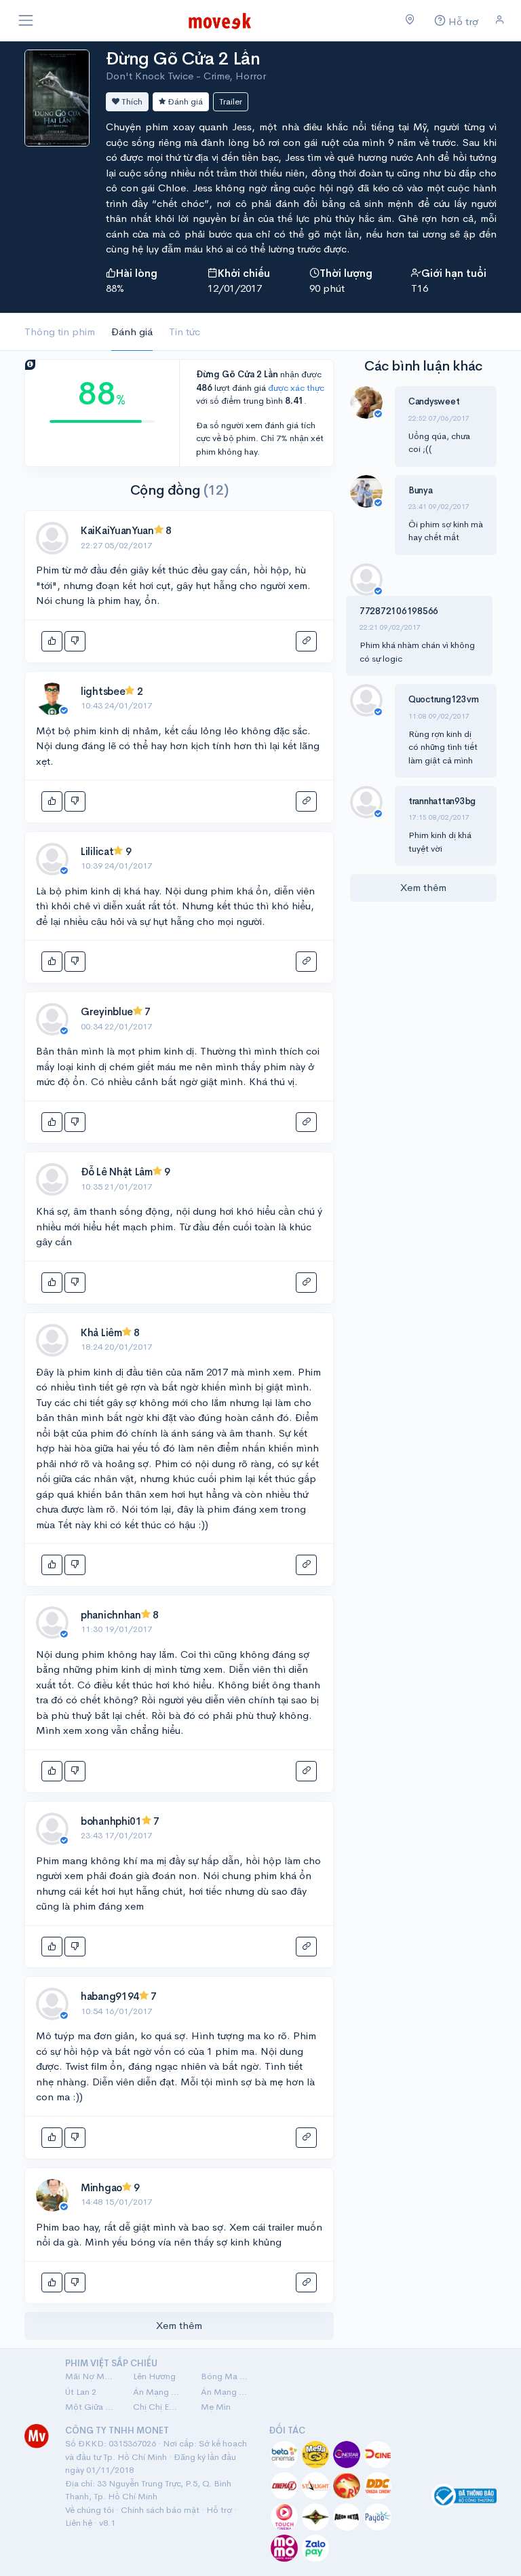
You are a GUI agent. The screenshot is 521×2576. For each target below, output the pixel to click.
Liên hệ (79, 2523)
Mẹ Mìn (216, 2407)
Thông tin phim (60, 332)
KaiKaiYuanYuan (117, 530)
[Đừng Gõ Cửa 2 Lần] (57, 97)
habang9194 (110, 1996)
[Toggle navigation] (26, 20)
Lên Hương (154, 2376)
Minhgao (101, 2187)
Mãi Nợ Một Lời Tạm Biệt (91, 2376)
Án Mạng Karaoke (159, 2392)
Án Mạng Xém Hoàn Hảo (227, 2392)
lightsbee (103, 691)
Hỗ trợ (219, 2510)
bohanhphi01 (111, 1821)
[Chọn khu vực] (410, 20)
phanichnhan (111, 1615)
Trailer (231, 101)
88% (115, 288)
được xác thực (296, 388)
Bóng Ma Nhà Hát (227, 2376)
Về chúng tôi (90, 2510)
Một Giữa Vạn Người (91, 2407)
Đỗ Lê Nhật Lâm (117, 1172)
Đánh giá (184, 101)
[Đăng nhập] (500, 20)
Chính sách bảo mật (160, 2510)
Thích (131, 101)
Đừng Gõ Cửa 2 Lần (183, 59)
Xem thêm (179, 2325)
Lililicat (97, 851)
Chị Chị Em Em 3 (159, 2407)
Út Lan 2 (81, 2392)
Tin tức (185, 332)
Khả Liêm (101, 1332)
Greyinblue (107, 1011)
